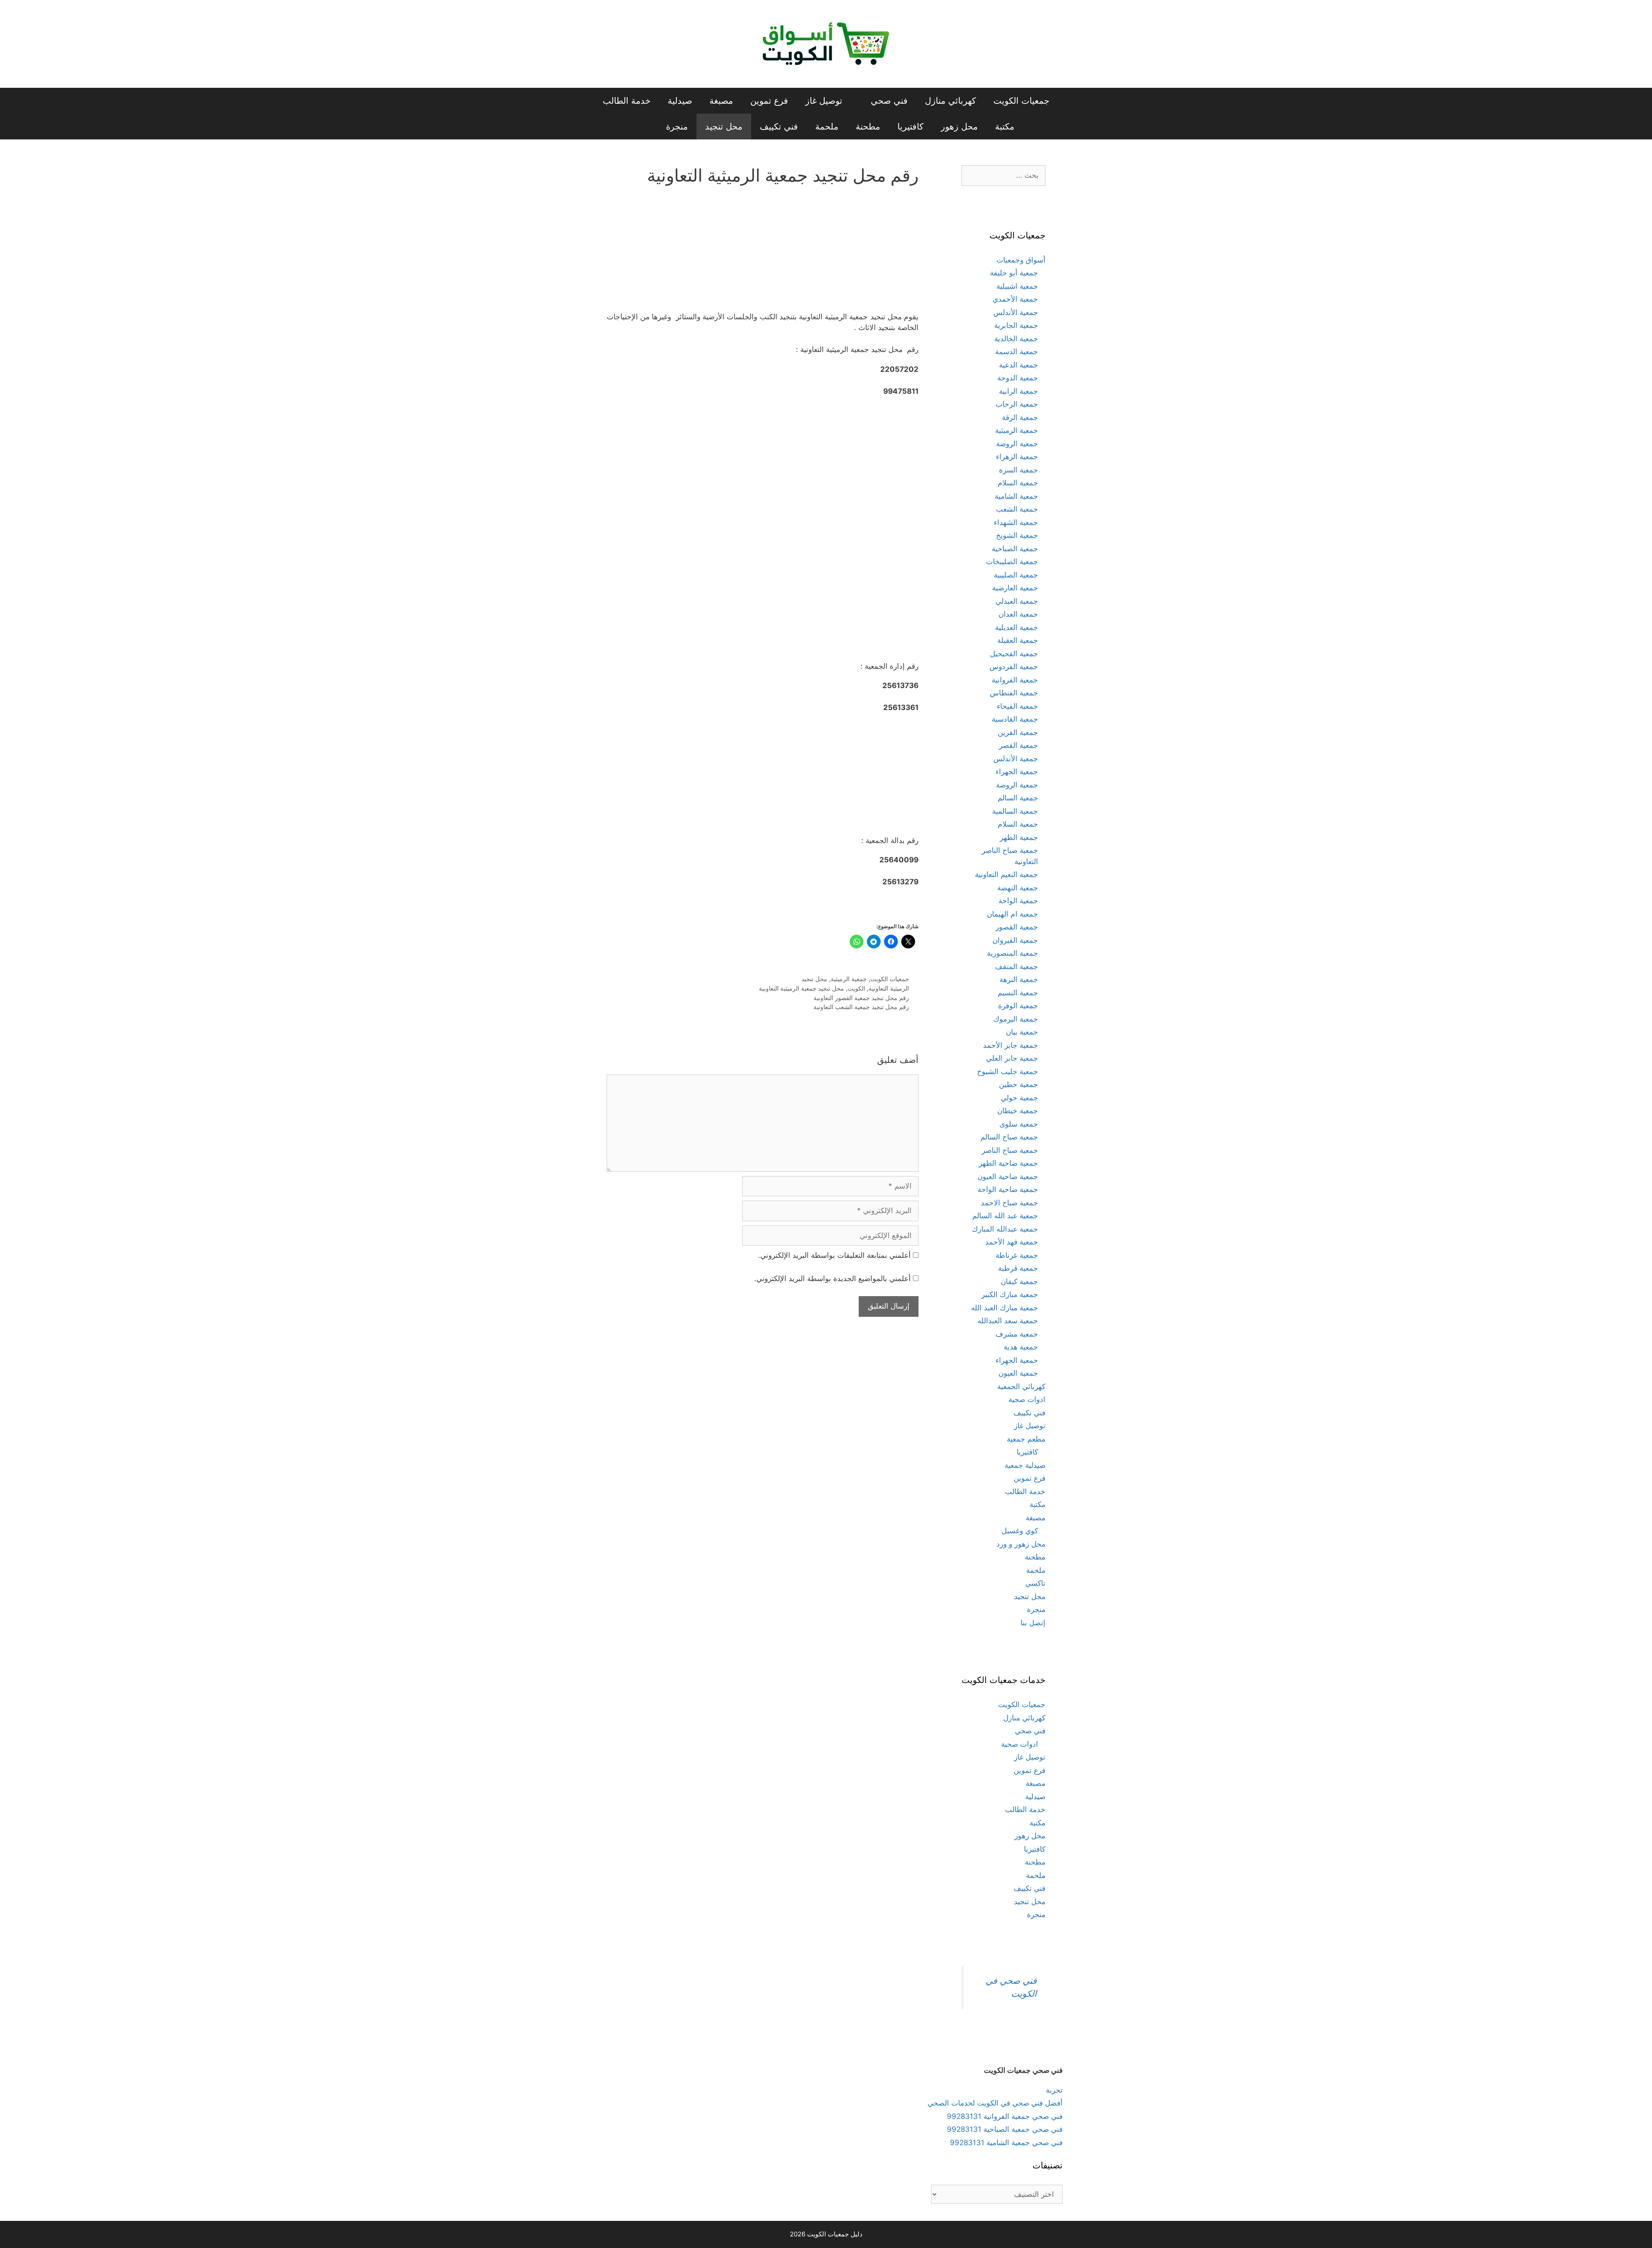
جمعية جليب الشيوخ (1008, 1072)
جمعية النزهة (1019, 979)
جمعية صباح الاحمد (1009, 1203)
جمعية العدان (1018, 614)
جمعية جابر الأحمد (1011, 1045)
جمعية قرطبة (1018, 1268)
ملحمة (827, 127)
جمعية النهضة (1018, 888)
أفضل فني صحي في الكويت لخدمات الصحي (995, 2103)
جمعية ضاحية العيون (1008, 1176)
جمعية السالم (1018, 798)
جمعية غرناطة (1017, 1255)
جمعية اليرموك (1016, 1019)
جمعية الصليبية (1016, 575)
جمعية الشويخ (1017, 535)
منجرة (677, 127)
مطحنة (868, 127)
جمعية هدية (1021, 1347)
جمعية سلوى (1019, 1124)
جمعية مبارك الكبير (1010, 1294)
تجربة (1054, 2090)
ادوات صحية (1027, 1399)
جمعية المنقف (1017, 967)
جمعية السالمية (1015, 811)
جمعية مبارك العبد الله (1005, 1308)
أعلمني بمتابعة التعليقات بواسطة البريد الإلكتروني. (834, 1255)
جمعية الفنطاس (1014, 693)
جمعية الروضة (1017, 444)
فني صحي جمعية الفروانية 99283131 (1005, 2116)
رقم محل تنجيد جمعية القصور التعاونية (861, 998)
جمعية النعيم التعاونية (1006, 874)
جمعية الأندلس (1016, 312)
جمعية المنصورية (1012, 953)
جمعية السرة (1019, 470)
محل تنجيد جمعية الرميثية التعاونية (801, 988)
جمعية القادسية (1015, 719)
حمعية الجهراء (1017, 1360)
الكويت (856, 988)
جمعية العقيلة (1018, 640)
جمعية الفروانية (1015, 680)
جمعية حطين (1019, 1084)
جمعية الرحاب (1017, 404)
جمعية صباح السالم (1009, 1137)
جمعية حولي (1019, 1098)
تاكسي (1035, 1583)
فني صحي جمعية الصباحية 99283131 (1005, 2129)
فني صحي (889, 101)
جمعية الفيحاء (1017, 706)
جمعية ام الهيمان (1012, 914)
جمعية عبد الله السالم (1005, 1216)
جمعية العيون (1018, 1373)
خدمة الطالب (627, 101)
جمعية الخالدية (1016, 339)
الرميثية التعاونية (889, 988)
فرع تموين (769, 101)
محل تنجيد (724, 127)
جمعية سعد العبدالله (1008, 1321)
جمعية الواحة (1018, 901)
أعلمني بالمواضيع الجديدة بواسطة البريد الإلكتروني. (832, 1278)
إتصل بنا (1033, 1623)
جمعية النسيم (1018, 993)
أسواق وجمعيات (1021, 260)
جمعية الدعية (1019, 365)
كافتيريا (911, 127)
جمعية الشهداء (1016, 522)
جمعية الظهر (1019, 837)
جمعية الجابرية (1016, 325)
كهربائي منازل (951, 101)
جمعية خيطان (1018, 1111)
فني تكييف (779, 127)
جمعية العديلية (1017, 627)
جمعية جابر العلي (1012, 1058)
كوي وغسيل (1020, 1531)
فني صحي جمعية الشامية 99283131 (1006, 2143)
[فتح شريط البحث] (643, 127)
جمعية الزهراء (1017, 457)
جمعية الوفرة (1018, 1006)
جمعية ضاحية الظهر (1008, 1163)
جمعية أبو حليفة (1014, 273)
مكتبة (1005, 127)
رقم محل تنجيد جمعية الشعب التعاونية (861, 1007)
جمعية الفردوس (1014, 667)
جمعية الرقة (1020, 417)
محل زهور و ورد (1021, 1544)
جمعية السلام (1018, 483)
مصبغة (721, 101)
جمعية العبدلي (1017, 601)
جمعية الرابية (1019, 391)
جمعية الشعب (1017, 509)
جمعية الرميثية (849, 979)
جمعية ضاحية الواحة (1008, 1189)
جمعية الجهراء (1017, 772)
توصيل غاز (824, 101)
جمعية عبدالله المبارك (1005, 1229)
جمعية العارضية (1015, 588)
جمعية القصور (1017, 927)
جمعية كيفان (1019, 1281)
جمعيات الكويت (1021, 101)
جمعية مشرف (1017, 1334)
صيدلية (680, 101)
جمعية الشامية (1016, 496)
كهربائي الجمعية (1021, 1386)
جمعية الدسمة (1017, 352)
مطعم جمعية (1026, 1439)
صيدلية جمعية (1025, 1465)
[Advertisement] (763, 254)
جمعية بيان (1022, 1032)
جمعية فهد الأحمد (1012, 1242)
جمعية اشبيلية (1017, 286)
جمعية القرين (1018, 732)
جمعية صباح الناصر (1010, 1150)
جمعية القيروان (1015, 940)
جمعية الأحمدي (1015, 299)
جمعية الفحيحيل (1014, 654)
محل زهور (959, 127)
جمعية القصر (1019, 745)
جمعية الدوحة (1018, 378)
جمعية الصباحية (1015, 549)
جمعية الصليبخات (1012, 562)
